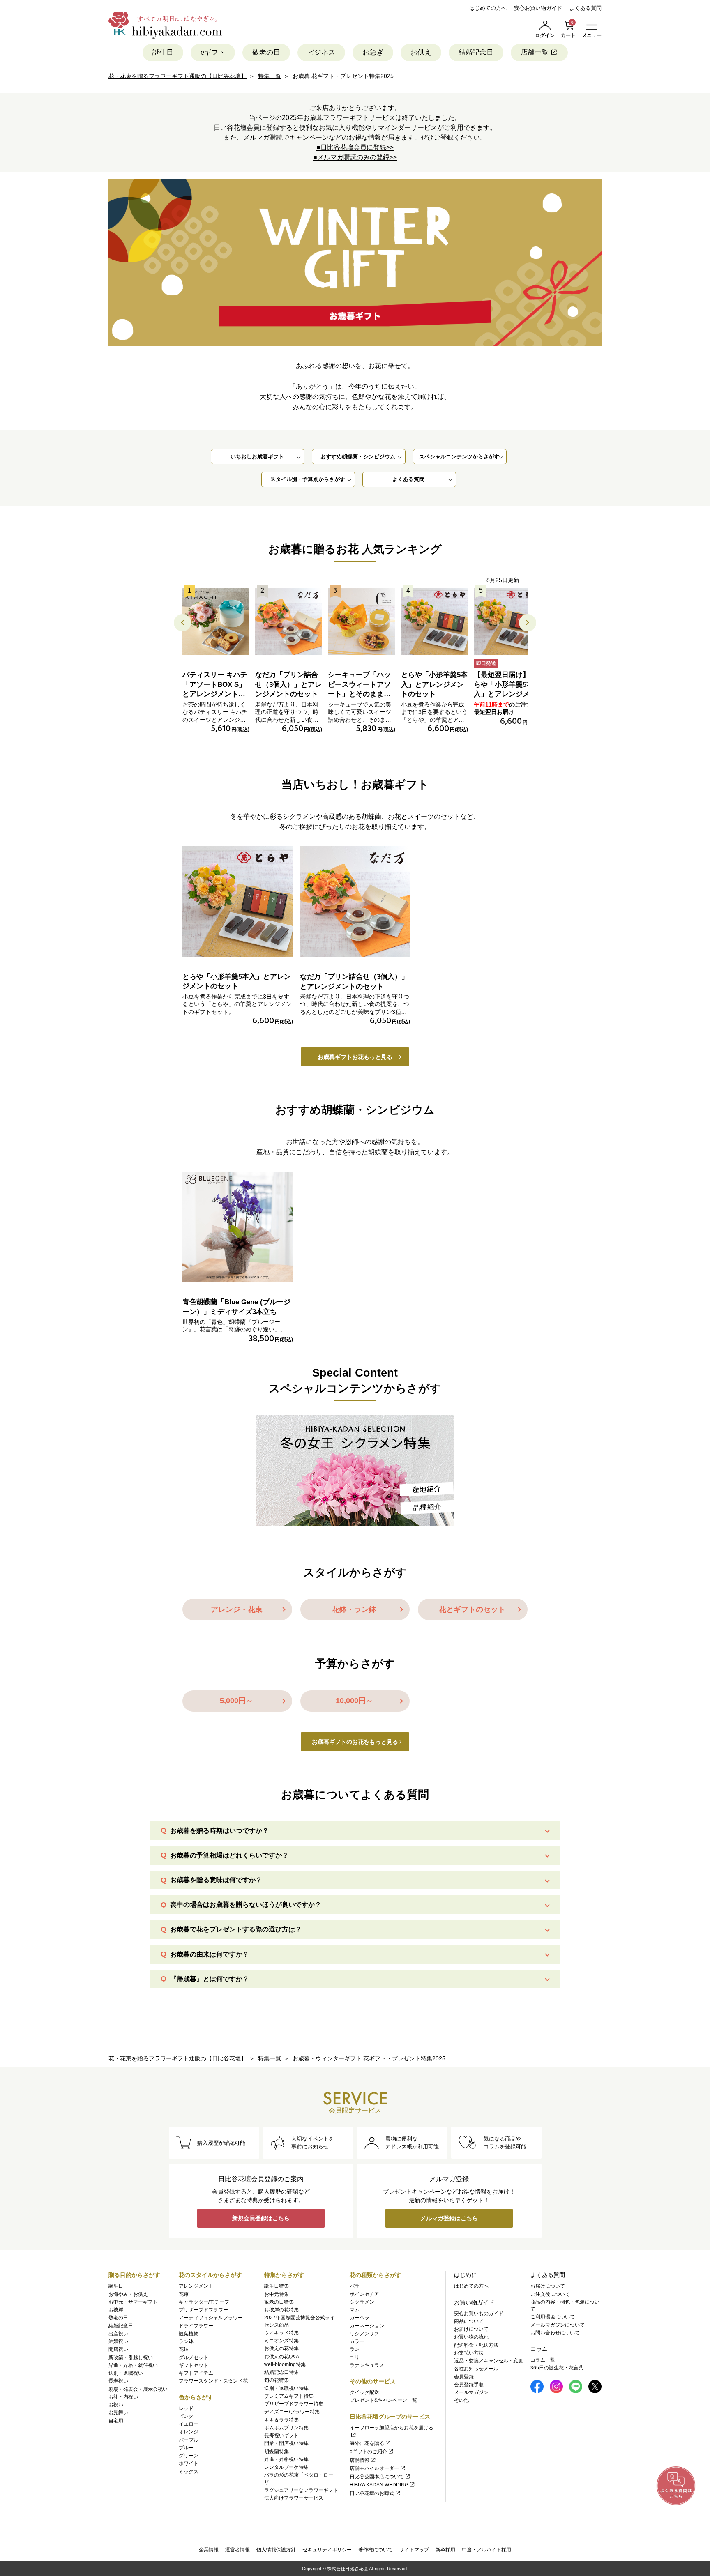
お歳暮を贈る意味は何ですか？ (216, 1880)
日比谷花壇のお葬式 (372, 2493)
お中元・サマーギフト (133, 2302)
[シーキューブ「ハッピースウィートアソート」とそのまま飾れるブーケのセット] (361, 621)
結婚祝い (118, 2341)
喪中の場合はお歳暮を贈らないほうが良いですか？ (246, 1905)
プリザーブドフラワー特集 (294, 2404)
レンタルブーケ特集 (286, 2467)
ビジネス (321, 52)
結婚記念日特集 (281, 2372)
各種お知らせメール (476, 2369)
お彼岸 (116, 2310)
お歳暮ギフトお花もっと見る (355, 1057)
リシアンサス (364, 2334)
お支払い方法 (469, 2353)
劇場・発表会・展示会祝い (138, 2389)
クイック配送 (364, 2392)
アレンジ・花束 (237, 1609)
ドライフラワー (196, 2326)
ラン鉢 (186, 2341)
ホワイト (189, 2463)
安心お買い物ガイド (538, 8)
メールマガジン (471, 2392)
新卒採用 (445, 2550)
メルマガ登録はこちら (449, 2218)
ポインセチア (364, 2294)
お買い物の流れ (471, 2337)
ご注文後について (550, 2294)
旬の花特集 (277, 2380)
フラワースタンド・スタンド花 (213, 2381)
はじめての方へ (488, 8)
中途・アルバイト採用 (486, 2550)
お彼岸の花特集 (281, 2310)
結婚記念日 (476, 52)
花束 (184, 2294)
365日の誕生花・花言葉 (557, 2368)
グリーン (189, 2456)
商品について (469, 2321)
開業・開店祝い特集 (286, 2443)
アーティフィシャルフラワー (211, 2318)
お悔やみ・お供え (128, 2294)
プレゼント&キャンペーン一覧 (383, 2400)
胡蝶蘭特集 (277, 2452)
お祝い (116, 2405)
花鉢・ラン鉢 (354, 1609)
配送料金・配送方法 (476, 2345)
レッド (186, 2408)
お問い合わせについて (555, 2333)
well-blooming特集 (285, 2364)
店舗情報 (360, 2460)
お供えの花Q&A (282, 2357)
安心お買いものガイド (479, 2314)
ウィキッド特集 (281, 2333)
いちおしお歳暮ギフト (257, 457)
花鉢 (184, 2349)
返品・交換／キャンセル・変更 (489, 2361)
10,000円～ (354, 1701)
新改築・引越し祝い (131, 2357)
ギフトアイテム (196, 2373)
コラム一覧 (543, 2360)
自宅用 (116, 2421)
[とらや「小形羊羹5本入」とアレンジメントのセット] (435, 621)
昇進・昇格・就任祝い (133, 2365)
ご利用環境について (553, 2317)
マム (355, 2310)
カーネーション (367, 2326)
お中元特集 (277, 2294)
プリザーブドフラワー (203, 2310)
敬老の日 (266, 52)
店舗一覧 (535, 52)
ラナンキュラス (367, 2365)
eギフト (213, 52)
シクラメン (362, 2302)
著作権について (376, 2550)
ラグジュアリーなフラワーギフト (301, 2490)
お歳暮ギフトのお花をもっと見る (355, 1742)
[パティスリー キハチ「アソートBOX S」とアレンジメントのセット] (216, 621)
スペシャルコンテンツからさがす (459, 457)
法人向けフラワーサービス (294, 2498)
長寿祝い (118, 2381)
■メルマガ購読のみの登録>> (355, 157)
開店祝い (118, 2349)
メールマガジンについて (558, 2325)
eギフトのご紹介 (368, 2452)
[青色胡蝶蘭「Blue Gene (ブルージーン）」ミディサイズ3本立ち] (238, 1227)
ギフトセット (194, 2365)
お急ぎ (373, 52)
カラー (357, 2341)
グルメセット (194, 2357)
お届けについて (471, 2329)
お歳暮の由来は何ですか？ (210, 1954)
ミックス (189, 2472)
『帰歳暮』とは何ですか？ (210, 1979)
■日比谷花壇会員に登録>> (355, 147)
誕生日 (163, 52)
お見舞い (118, 2413)
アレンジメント (196, 2286)
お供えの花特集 (281, 2348)
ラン (355, 2349)
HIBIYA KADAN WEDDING (379, 2485)
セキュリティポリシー (327, 2550)
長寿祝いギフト (281, 2436)
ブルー (186, 2448)
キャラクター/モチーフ (204, 2302)
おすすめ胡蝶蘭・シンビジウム (358, 457)
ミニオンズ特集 (281, 2341)
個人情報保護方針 (276, 2550)
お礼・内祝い (123, 2397)
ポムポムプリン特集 (286, 2428)
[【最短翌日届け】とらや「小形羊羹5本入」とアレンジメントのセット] (507, 621)
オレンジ (189, 2432)
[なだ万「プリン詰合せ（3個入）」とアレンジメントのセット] (289, 621)
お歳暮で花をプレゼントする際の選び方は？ (236, 1929)
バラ (355, 2286)
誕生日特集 (277, 2286)
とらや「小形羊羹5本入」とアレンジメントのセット (434, 685)
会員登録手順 (469, 2385)
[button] (528, 623)
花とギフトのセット (472, 1609)
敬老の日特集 (279, 2302)
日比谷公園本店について (377, 2477)
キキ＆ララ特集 (281, 2420)
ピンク (186, 2416)
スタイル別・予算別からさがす (308, 479)
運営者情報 (237, 2550)
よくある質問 (586, 8)
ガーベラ (360, 2318)
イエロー (189, 2424)
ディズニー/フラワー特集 (292, 2412)
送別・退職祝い (126, 2373)
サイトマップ (414, 2550)
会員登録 (464, 2377)
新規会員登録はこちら (261, 2218)
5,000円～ (236, 1701)
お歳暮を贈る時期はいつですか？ (219, 1831)
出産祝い (118, 2334)
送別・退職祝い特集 (286, 2388)
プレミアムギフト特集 (289, 2396)
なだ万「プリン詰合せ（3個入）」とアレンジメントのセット (288, 685)
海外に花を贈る (367, 2443)
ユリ (355, 2357)
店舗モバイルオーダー (374, 2468)
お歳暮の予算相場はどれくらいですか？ (229, 1855)
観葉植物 (189, 2334)
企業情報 (209, 2550)
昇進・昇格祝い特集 (286, 2459)
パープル (189, 2440)
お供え (421, 52)
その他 (461, 2400)
